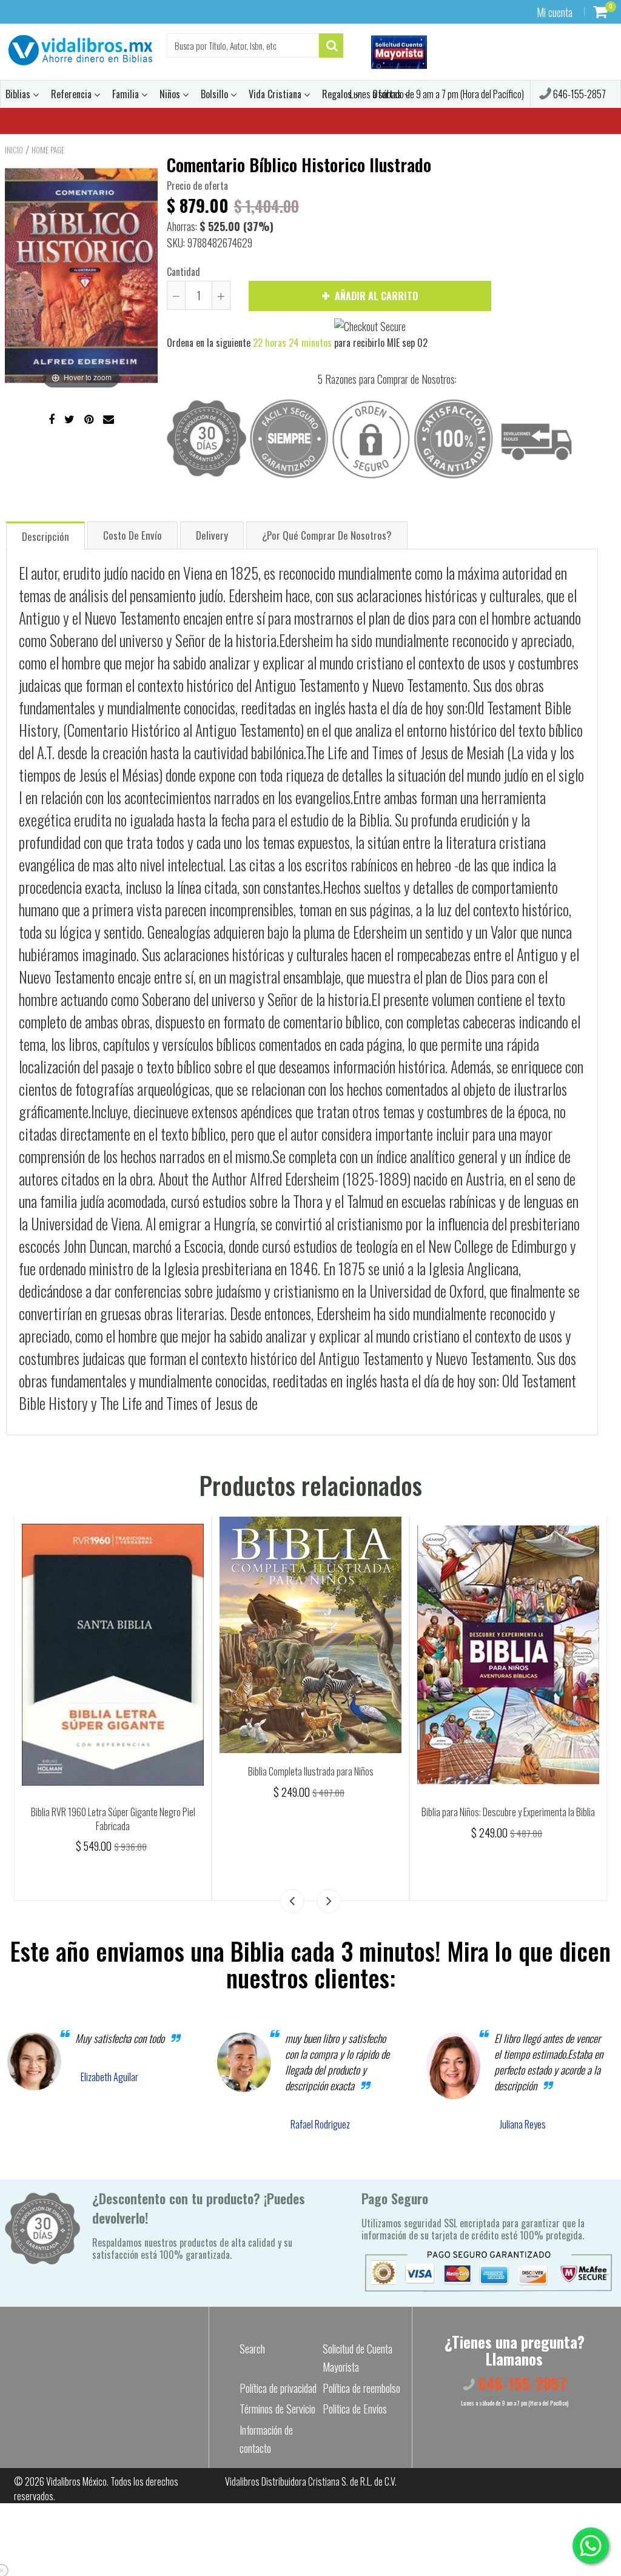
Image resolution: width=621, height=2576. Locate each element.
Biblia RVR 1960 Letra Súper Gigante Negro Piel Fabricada (113, 1819)
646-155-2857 (579, 94)
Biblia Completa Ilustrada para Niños (311, 1771)
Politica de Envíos (355, 2409)
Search (252, 2349)
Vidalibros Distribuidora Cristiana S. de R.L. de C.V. (311, 2481)
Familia (127, 94)
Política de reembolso (361, 2388)
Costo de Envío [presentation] (133, 535)
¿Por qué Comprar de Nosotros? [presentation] (327, 535)
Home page (48, 150)
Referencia (72, 94)
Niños (171, 94)
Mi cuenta (555, 12)
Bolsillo (216, 94)
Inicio (14, 150)
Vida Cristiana (276, 94)
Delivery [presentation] (212, 535)
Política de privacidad (278, 2388)
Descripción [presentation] (45, 536)
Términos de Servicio (277, 2409)
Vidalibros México (76, 2481)
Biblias (19, 94)
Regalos (338, 94)
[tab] (45, 535)
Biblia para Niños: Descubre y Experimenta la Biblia (508, 1812)
